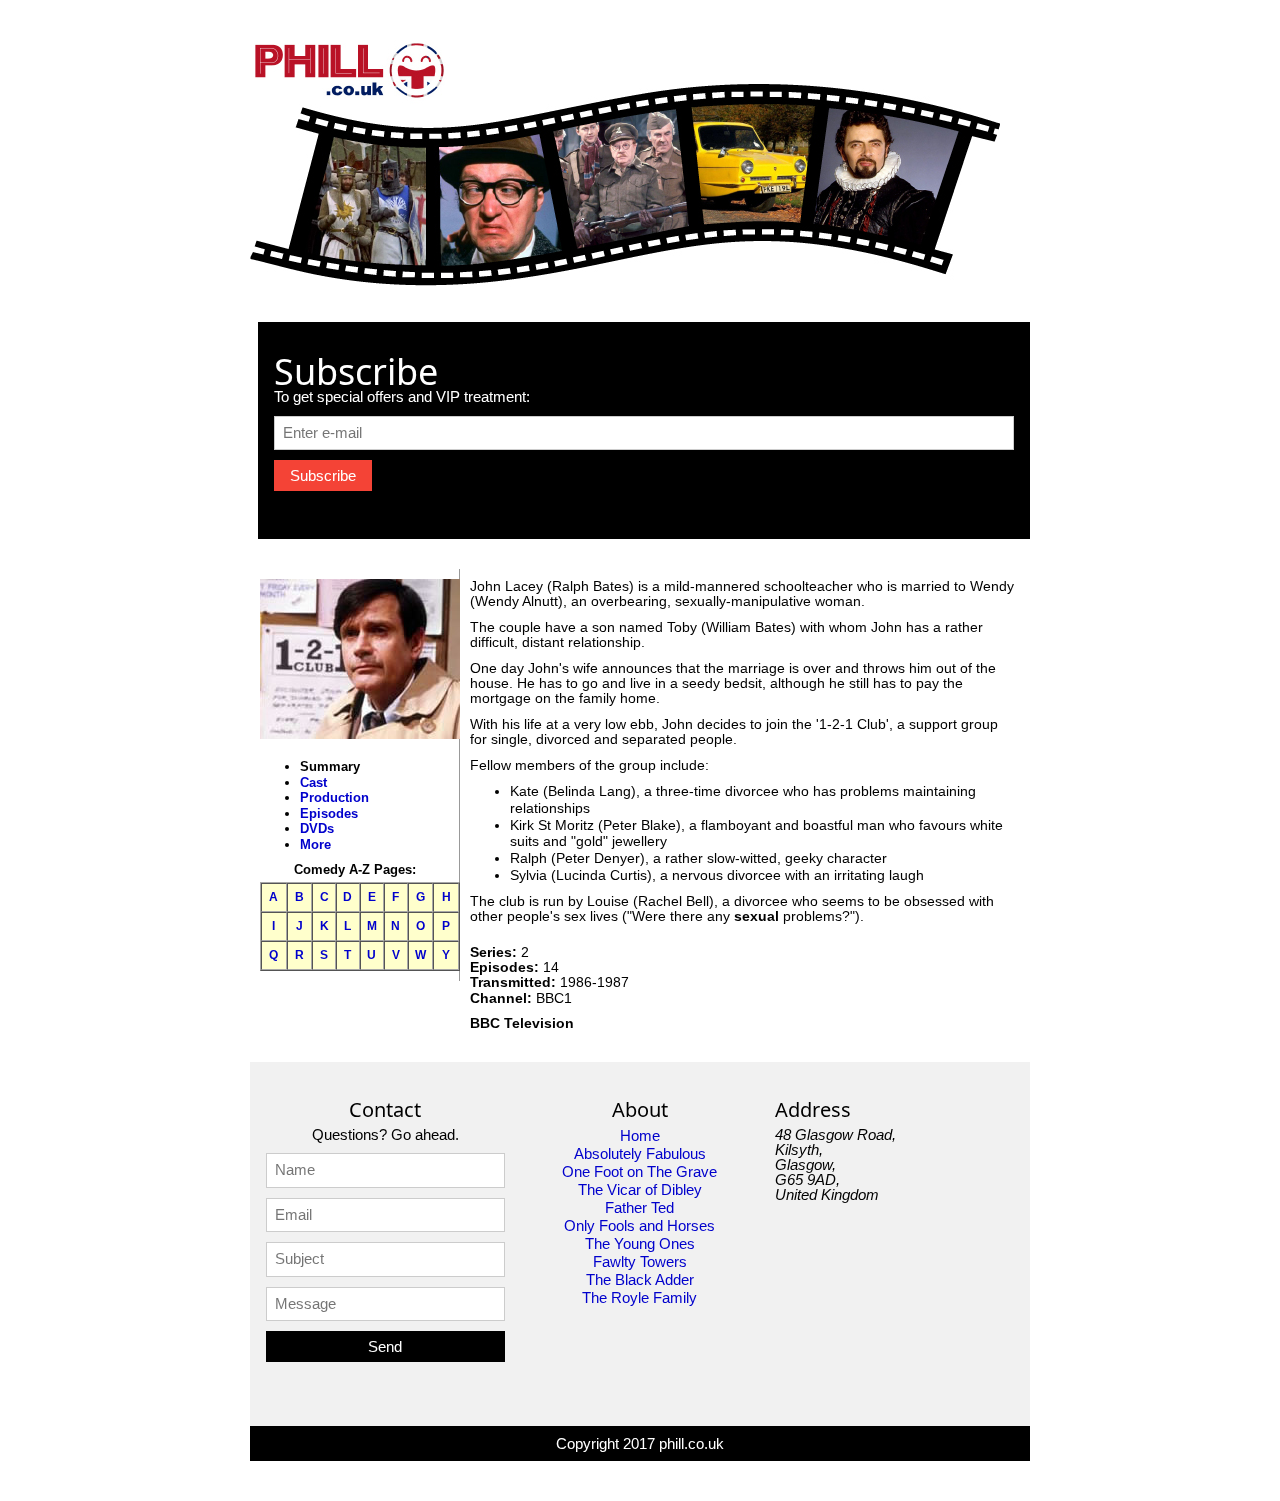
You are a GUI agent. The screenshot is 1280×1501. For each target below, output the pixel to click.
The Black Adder (640, 1279)
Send (385, 1346)
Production (334, 797)
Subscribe (323, 475)
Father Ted (639, 1207)
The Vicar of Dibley (640, 1189)
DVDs (317, 828)
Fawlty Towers (640, 1261)
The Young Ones (640, 1243)
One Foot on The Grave (639, 1171)
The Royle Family (639, 1297)
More (315, 844)
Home (640, 1135)
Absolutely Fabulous (640, 1153)
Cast (313, 782)
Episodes (329, 813)
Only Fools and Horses (639, 1225)
